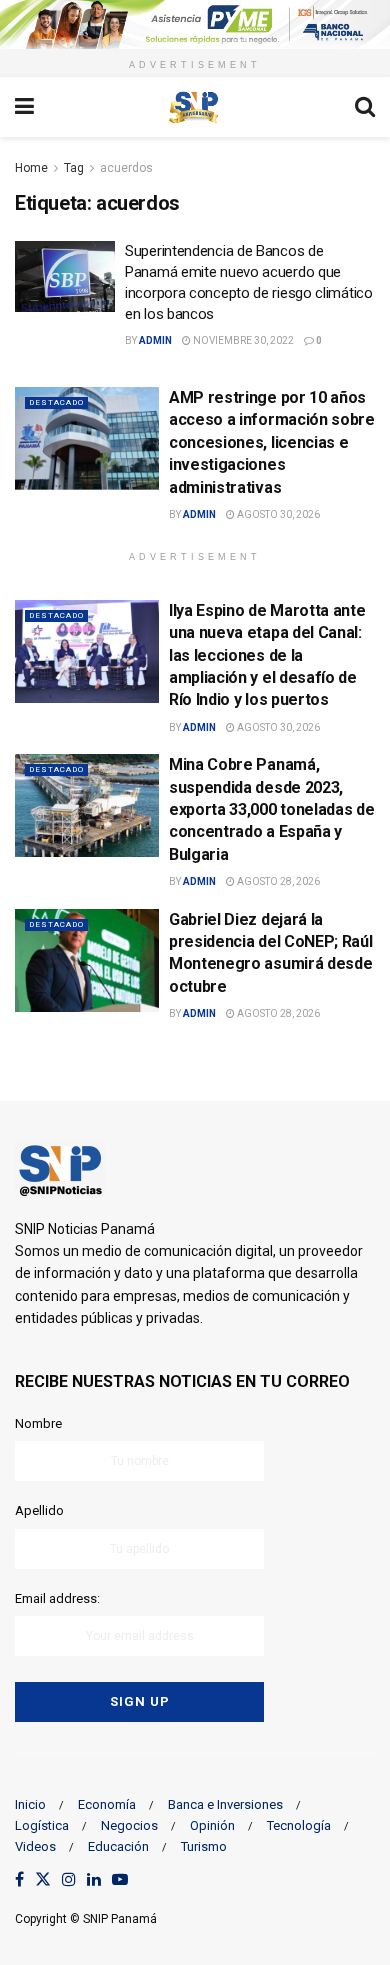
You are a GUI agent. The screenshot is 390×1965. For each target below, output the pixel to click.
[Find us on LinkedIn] (94, 1880)
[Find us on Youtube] (120, 1880)
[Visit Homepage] (194, 107)
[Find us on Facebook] (19, 1880)
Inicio (30, 1804)
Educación (118, 1846)
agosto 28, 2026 (277, 881)
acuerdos (126, 168)
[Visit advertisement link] (195, 24)
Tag (74, 168)
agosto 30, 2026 (277, 514)
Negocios (129, 1825)
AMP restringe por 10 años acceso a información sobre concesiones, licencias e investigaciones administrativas (272, 442)
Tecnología (299, 1825)
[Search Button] (365, 107)
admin (155, 340)
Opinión (212, 1825)
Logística (42, 1825)
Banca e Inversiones (225, 1804)
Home (31, 168)
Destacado (56, 402)
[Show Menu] (24, 107)
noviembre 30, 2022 (242, 340)
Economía (107, 1804)
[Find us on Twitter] (43, 1880)
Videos (35, 1846)
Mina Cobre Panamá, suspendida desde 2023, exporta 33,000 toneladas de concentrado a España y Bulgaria (271, 809)
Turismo (204, 1846)
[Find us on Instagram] (69, 1880)
